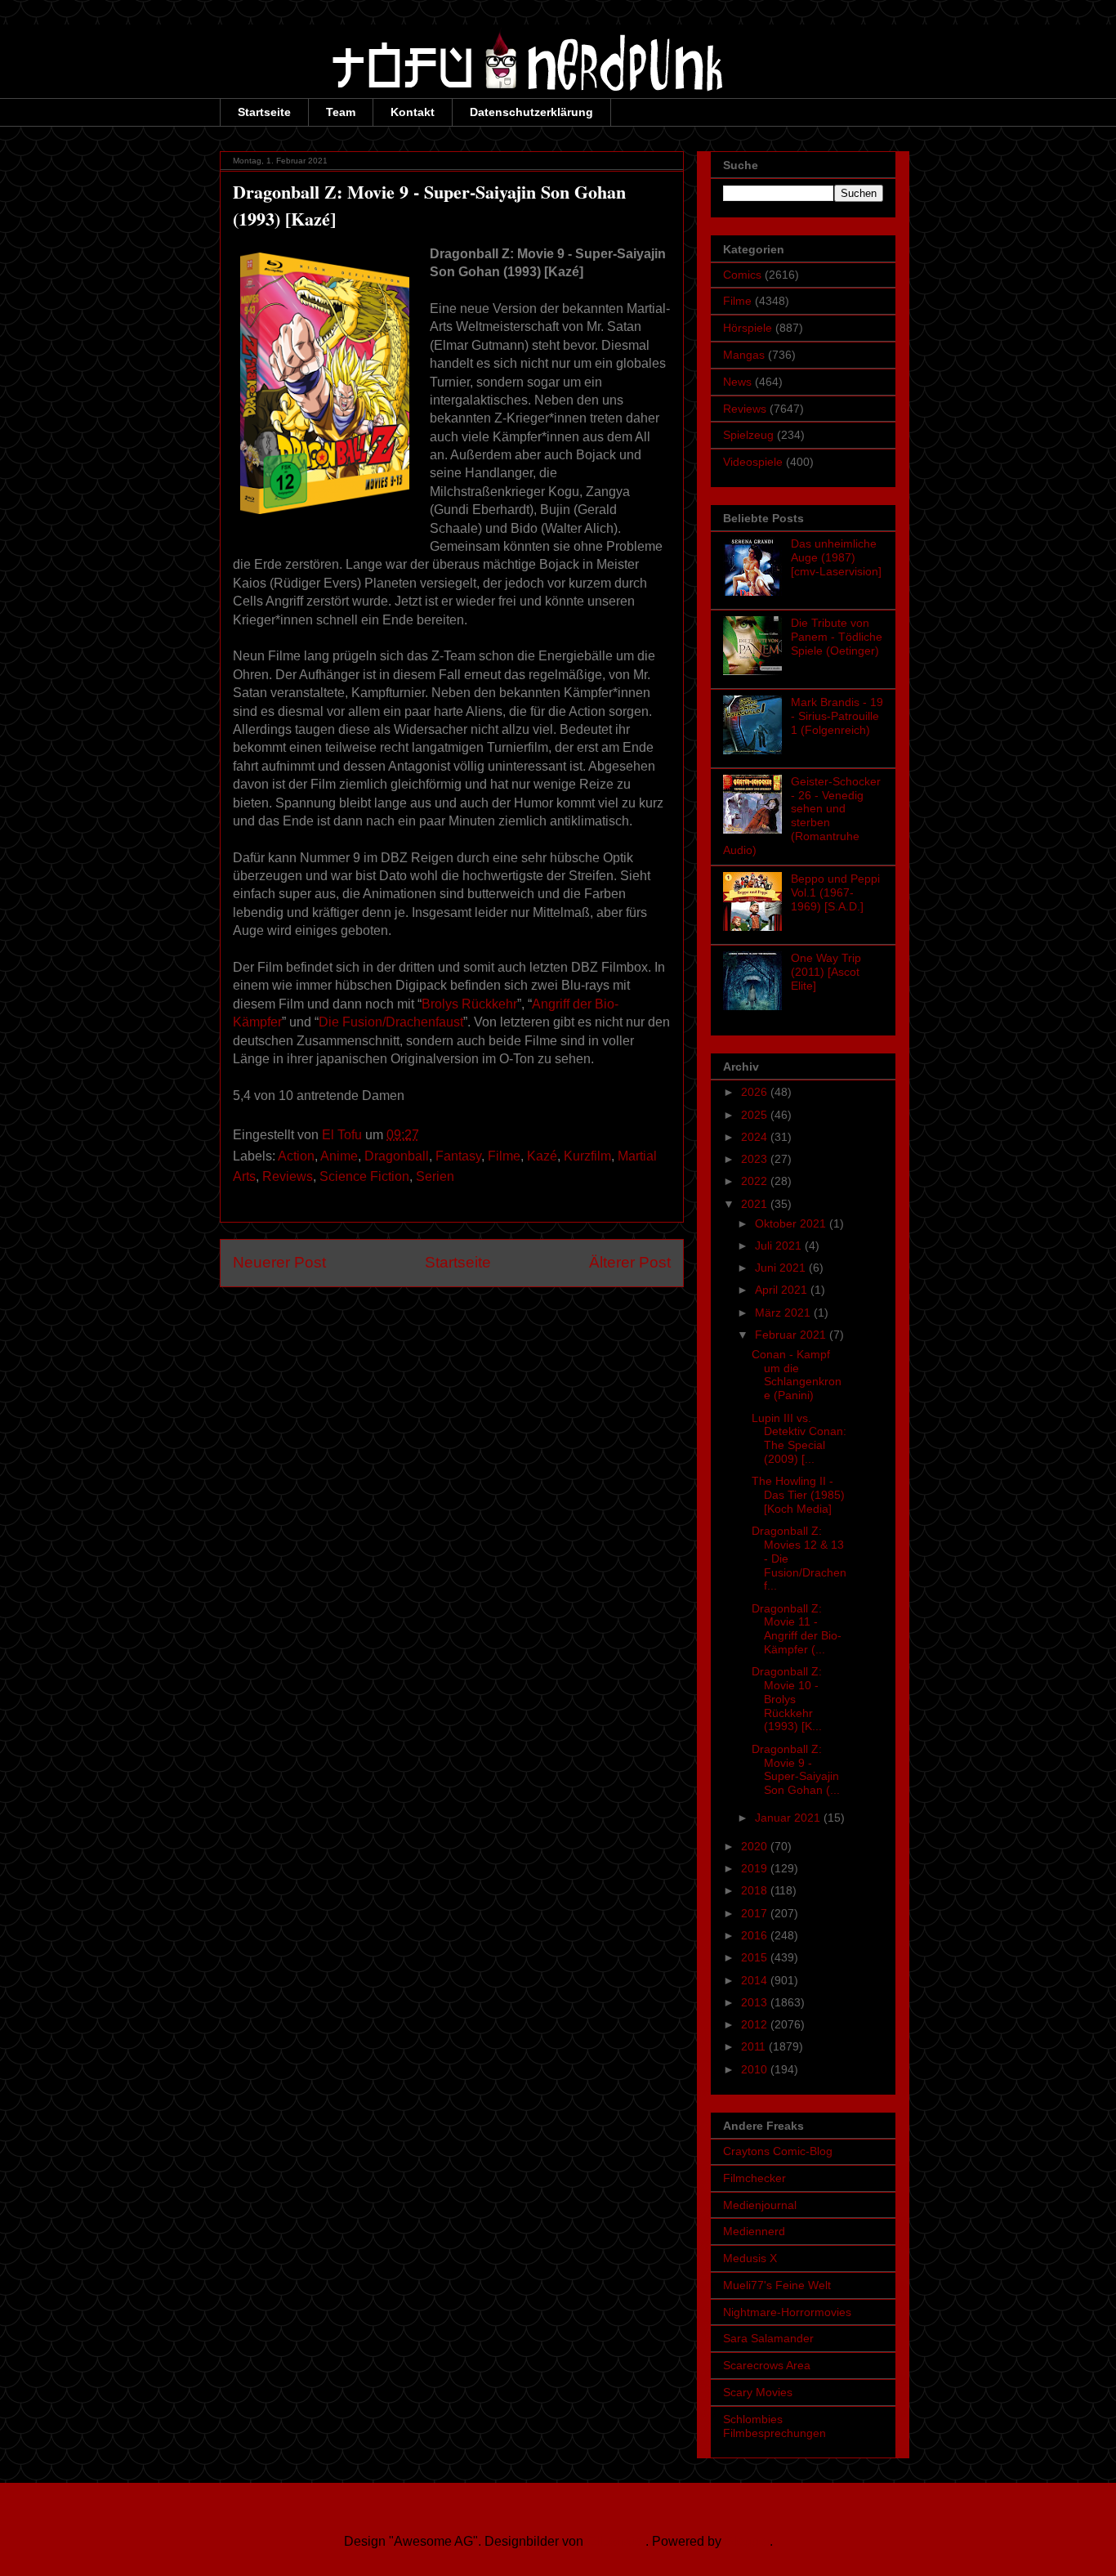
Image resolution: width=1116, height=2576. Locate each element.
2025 (756, 1115)
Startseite (264, 112)
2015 (756, 1957)
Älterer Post (630, 1262)
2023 (756, 1159)
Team (341, 112)
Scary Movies (758, 2392)
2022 (756, 1181)
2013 (756, 2002)
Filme (504, 1156)
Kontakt (413, 112)
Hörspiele (748, 328)
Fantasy (458, 1156)
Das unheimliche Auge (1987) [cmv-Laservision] (836, 557)
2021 (756, 1204)
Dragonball (397, 1156)
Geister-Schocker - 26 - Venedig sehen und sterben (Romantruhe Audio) (802, 816)
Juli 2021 (780, 1246)
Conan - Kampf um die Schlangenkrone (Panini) (797, 1375)
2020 (756, 1846)
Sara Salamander (768, 2338)
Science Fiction (364, 1176)
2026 (756, 1092)
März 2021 (784, 1313)
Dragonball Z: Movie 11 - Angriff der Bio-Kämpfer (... (797, 1629)
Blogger (747, 2541)
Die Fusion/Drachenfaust (391, 1022)
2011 (755, 2046)
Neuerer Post (279, 1262)
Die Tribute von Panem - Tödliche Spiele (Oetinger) (837, 637)
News (737, 382)
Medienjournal (760, 2205)
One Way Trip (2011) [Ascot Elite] (826, 972)
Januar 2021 (789, 1818)
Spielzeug (748, 435)
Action (296, 1156)
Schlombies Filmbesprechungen (775, 2426)
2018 (756, 1890)
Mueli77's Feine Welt (777, 2285)
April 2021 (783, 1290)
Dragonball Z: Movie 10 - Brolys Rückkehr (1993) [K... (787, 1699)
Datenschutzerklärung (531, 112)
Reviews (288, 1176)
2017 (756, 1913)
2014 (756, 1980)
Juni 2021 (782, 1268)
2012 (756, 2024)
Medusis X (750, 2258)
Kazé (542, 1156)
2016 (756, 1935)
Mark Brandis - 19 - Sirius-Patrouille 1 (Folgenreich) (837, 716)
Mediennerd (754, 2231)
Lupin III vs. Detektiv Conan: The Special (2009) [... (799, 1438)
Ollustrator (616, 2541)
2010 (756, 2069)
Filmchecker (754, 2178)
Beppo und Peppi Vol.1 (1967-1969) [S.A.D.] (835, 892)
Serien (435, 1176)
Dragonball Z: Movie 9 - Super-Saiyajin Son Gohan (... (796, 1769)
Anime (339, 1156)
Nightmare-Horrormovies (787, 2312)
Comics (742, 275)
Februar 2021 (792, 1335)
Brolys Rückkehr (469, 1004)
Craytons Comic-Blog (778, 2151)
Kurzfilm (587, 1156)
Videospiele (753, 462)
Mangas (744, 355)
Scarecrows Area (767, 2365)
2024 (756, 1137)
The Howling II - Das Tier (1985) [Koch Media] (798, 1495)
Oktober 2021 (792, 1223)
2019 (756, 1868)
